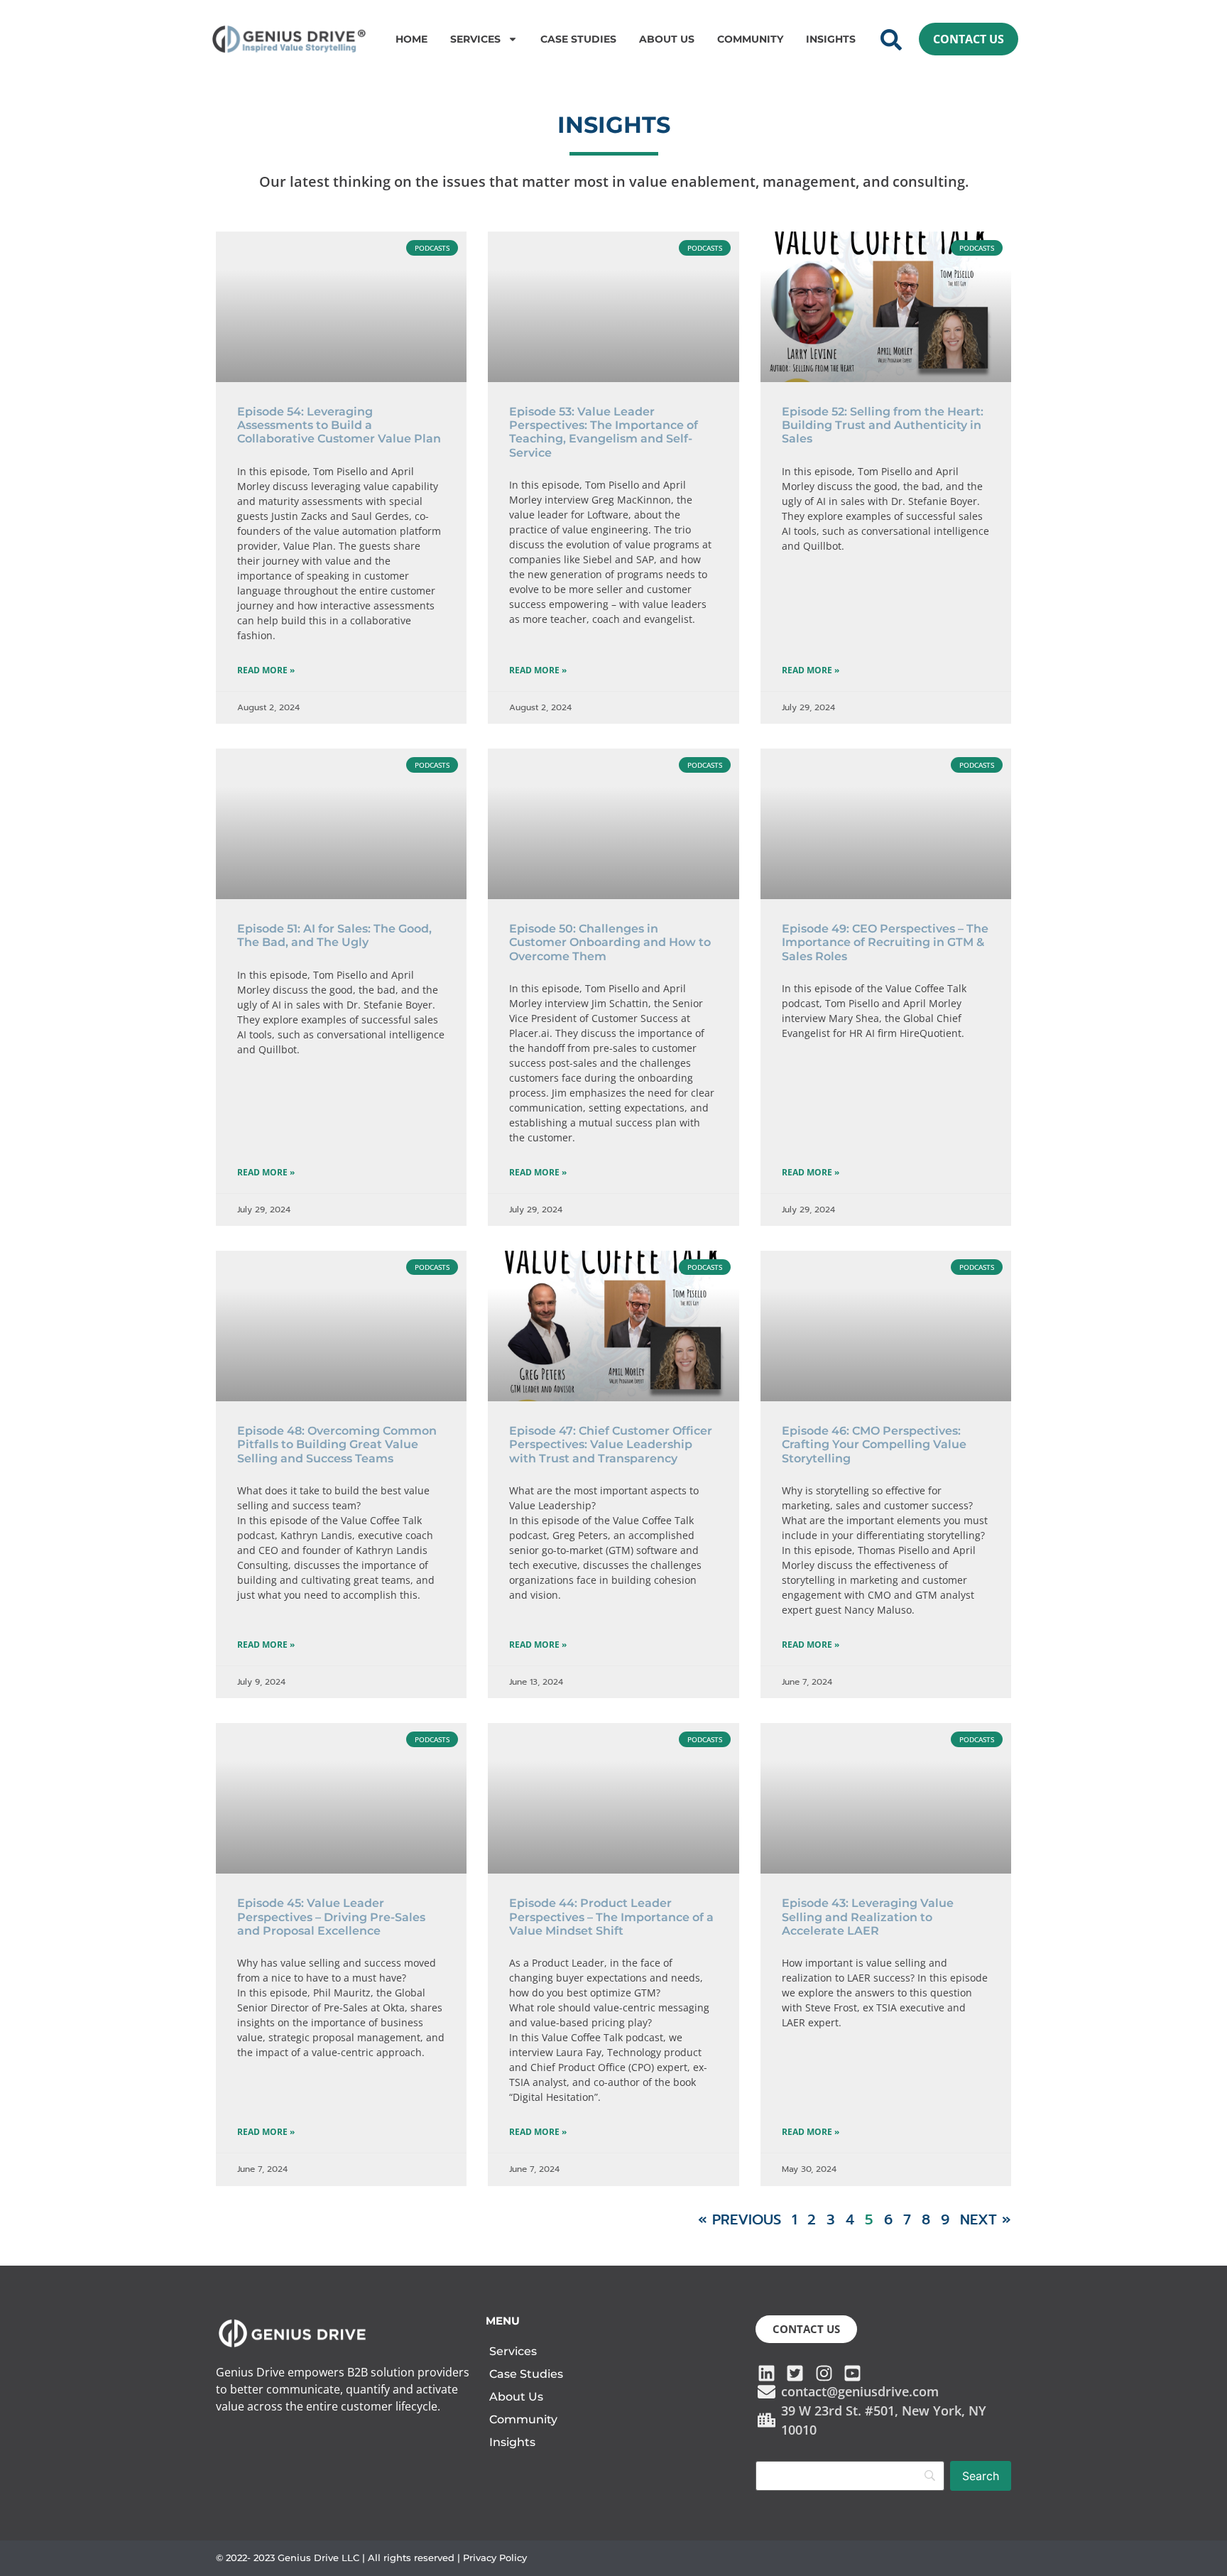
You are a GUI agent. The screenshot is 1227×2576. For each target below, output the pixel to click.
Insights (831, 39)
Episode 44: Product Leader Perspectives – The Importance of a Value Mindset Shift (611, 1917)
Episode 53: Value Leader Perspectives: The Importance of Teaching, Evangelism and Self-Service (604, 432)
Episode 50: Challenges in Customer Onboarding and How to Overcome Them (610, 942)
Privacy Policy (495, 2558)
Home (411, 39)
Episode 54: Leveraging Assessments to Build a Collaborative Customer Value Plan (339, 425)
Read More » (266, 670)
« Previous (740, 2219)
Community (750, 39)
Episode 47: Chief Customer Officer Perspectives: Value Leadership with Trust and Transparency (611, 1444)
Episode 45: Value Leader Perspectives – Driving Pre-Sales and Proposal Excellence (331, 1917)
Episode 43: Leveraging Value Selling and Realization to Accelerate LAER (868, 1917)
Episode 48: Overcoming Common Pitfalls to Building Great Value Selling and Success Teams (337, 1444)
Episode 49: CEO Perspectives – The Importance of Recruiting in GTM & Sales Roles (885, 942)
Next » (986, 2219)
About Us (667, 39)
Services (475, 39)
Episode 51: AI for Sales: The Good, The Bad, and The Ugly (334, 935)
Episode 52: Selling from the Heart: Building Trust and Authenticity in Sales (883, 425)
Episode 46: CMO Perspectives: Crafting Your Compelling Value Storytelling (874, 1444)
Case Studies (578, 39)
